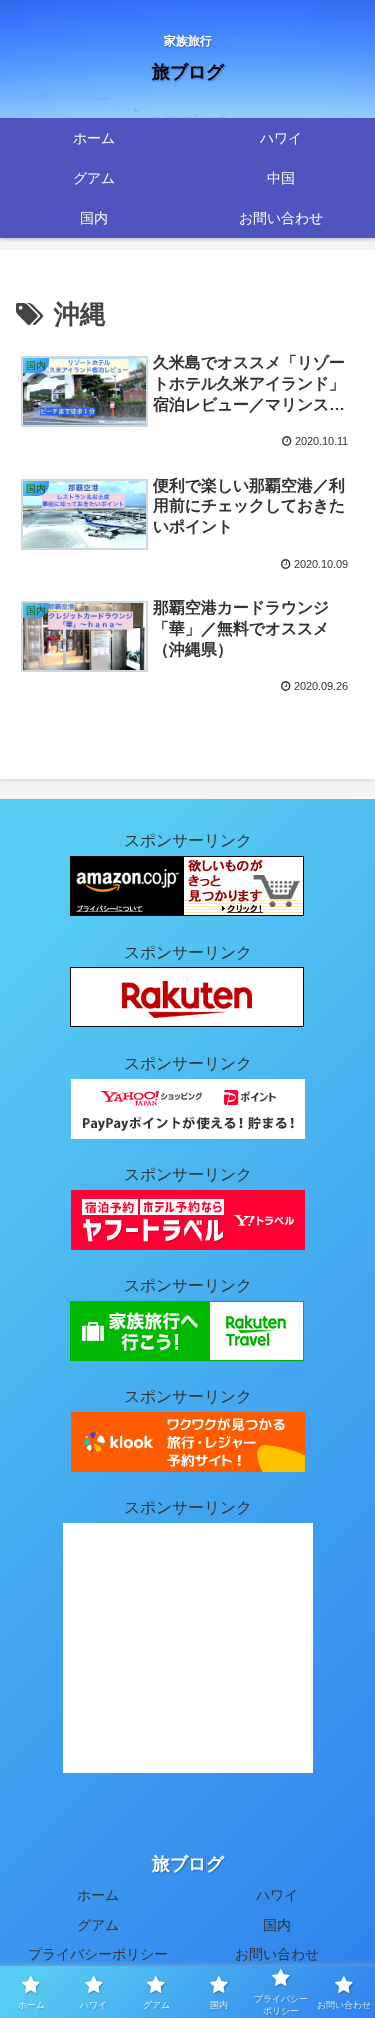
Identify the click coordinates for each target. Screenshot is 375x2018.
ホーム (98, 1895)
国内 (277, 1925)
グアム (98, 1925)
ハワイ (277, 1895)
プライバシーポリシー (98, 1954)
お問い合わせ (277, 1954)
